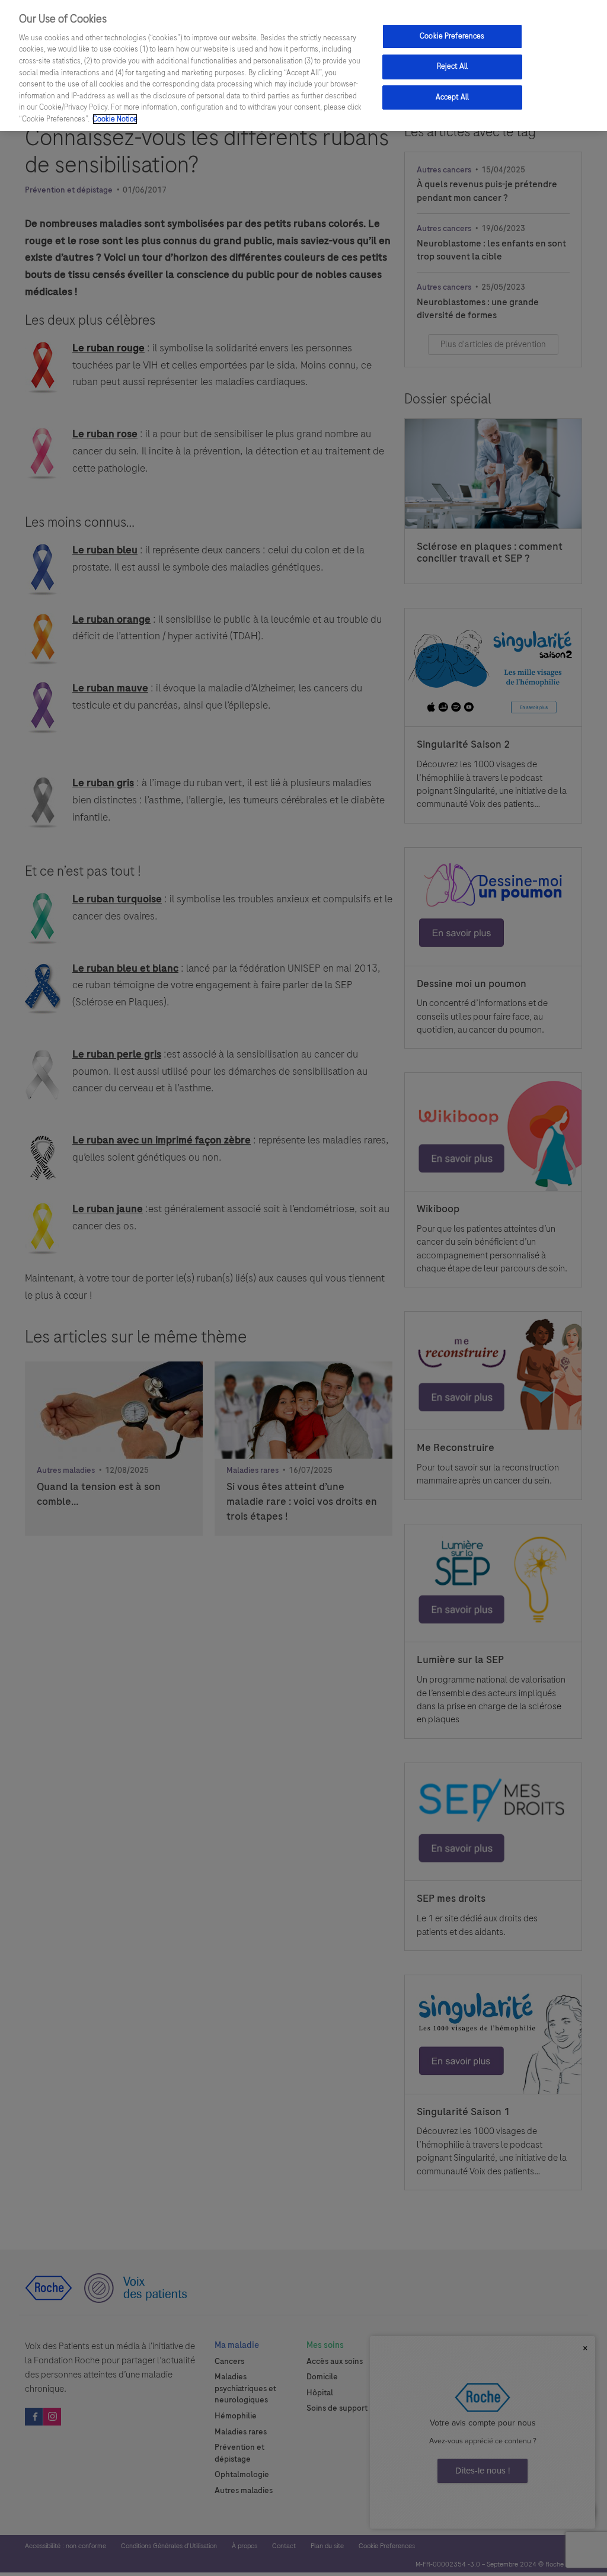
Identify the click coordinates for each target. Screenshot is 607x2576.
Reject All (452, 66)
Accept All (452, 97)
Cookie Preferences (452, 36)
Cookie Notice (115, 119)
